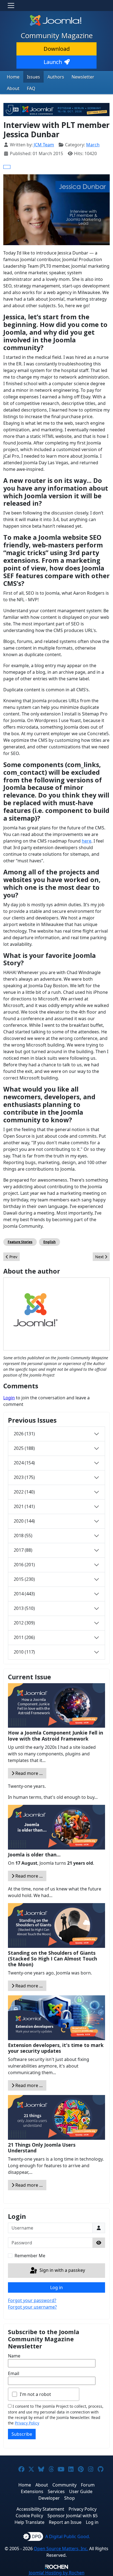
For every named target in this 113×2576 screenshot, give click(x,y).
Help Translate (29, 2522)
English (50, 1242)
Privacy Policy (27, 2423)
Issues (33, 77)
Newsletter (83, 77)
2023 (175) (24, 1477)
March (93, 145)
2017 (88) (23, 1550)
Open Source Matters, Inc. (61, 2549)
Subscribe (22, 2434)
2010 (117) (24, 1652)
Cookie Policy (29, 2516)
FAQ (31, 88)
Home (13, 77)
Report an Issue (65, 2522)
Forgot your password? (32, 2300)
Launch (53, 62)
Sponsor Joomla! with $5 (73, 2516)
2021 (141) (24, 1506)
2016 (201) (24, 1565)
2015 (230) (24, 1579)
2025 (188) (24, 1448)
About (13, 88)
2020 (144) (24, 1521)
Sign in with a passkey (62, 2270)
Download (57, 49)
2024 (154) (24, 1463)
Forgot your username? (32, 2307)
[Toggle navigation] (11, 5)
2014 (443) (24, 1594)
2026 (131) (24, 1434)
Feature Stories (20, 1242)
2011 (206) (24, 1637)
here (87, 841)
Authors (56, 77)
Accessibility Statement (40, 2509)
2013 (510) (24, 1608)
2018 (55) (23, 1535)
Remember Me (30, 2256)
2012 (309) (24, 1623)
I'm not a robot (35, 2394)
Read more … (29, 1773)
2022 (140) (24, 1492)
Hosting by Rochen (57, 2573)
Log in (56, 2287)
